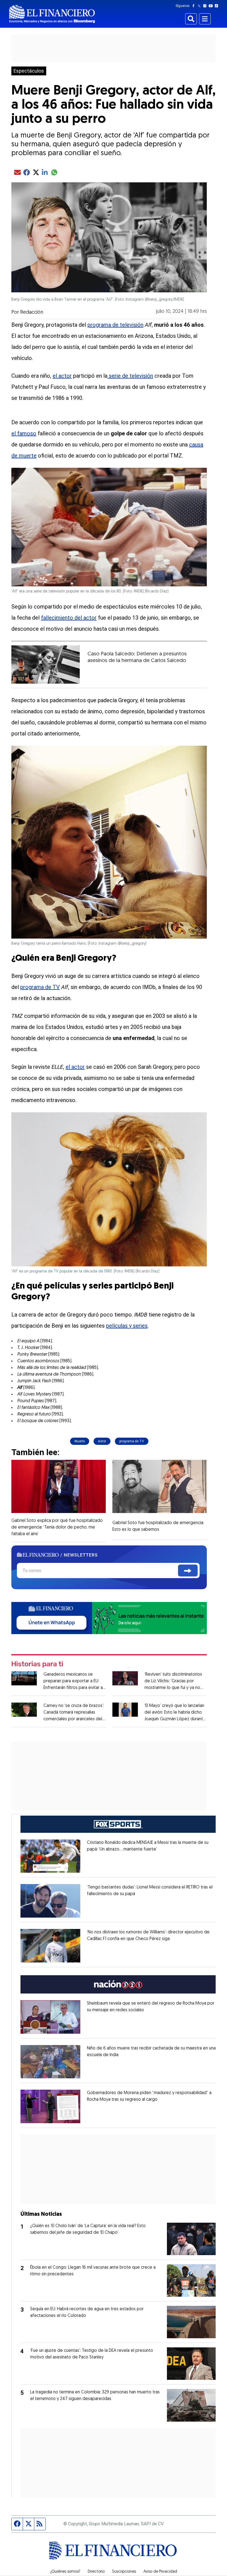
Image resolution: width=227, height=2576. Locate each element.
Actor (102, 1441)
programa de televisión (115, 325)
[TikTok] (218, 6)
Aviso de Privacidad (160, 2572)
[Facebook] (195, 6)
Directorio (96, 2572)
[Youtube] (212, 6)
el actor (62, 376)
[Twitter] (200, 6)
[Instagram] (206, 6)
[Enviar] (188, 1571)
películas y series (127, 1326)
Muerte (80, 1441)
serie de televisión (130, 376)
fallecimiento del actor (69, 618)
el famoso (24, 433)
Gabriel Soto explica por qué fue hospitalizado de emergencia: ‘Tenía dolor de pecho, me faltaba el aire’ (57, 1527)
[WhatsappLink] (109, 1618)
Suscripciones (124, 2572)
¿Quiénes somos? (65, 2572)
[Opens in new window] (50, 1856)
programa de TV (40, 987)
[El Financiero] (52, 14)
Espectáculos (29, 71)
